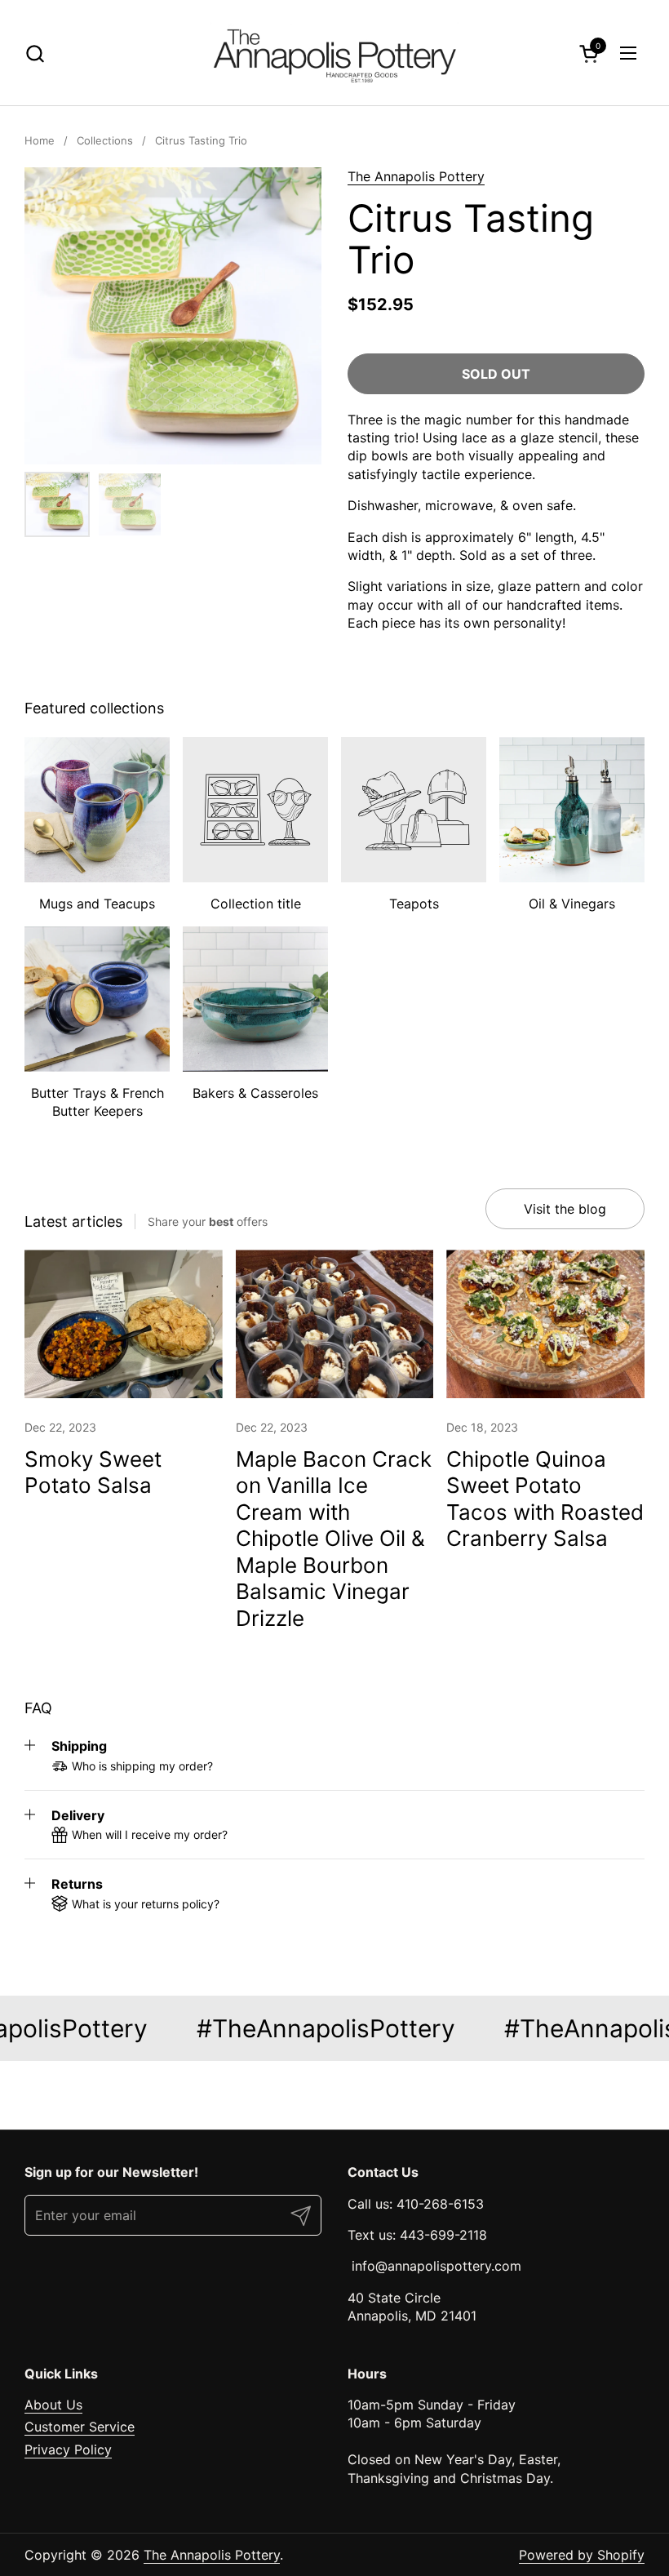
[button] (35, 53)
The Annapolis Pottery (416, 176)
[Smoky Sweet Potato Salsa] (124, 1324)
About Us (53, 2405)
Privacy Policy (68, 2449)
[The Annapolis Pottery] (334, 53)
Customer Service (80, 2427)
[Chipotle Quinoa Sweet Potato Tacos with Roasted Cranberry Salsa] (545, 1324)
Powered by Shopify (582, 2555)
